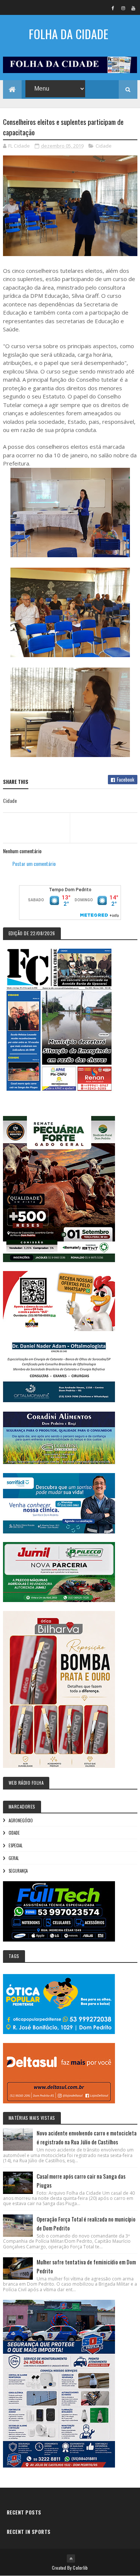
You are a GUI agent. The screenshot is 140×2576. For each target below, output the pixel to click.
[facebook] (113, 8)
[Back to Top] (71, 2558)
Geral (14, 1858)
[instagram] (123, 8)
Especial (15, 1845)
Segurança (18, 1871)
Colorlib (80, 2568)
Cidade (104, 146)
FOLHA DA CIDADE (69, 34)
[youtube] (133, 8)
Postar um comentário (34, 863)
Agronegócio (21, 1820)
